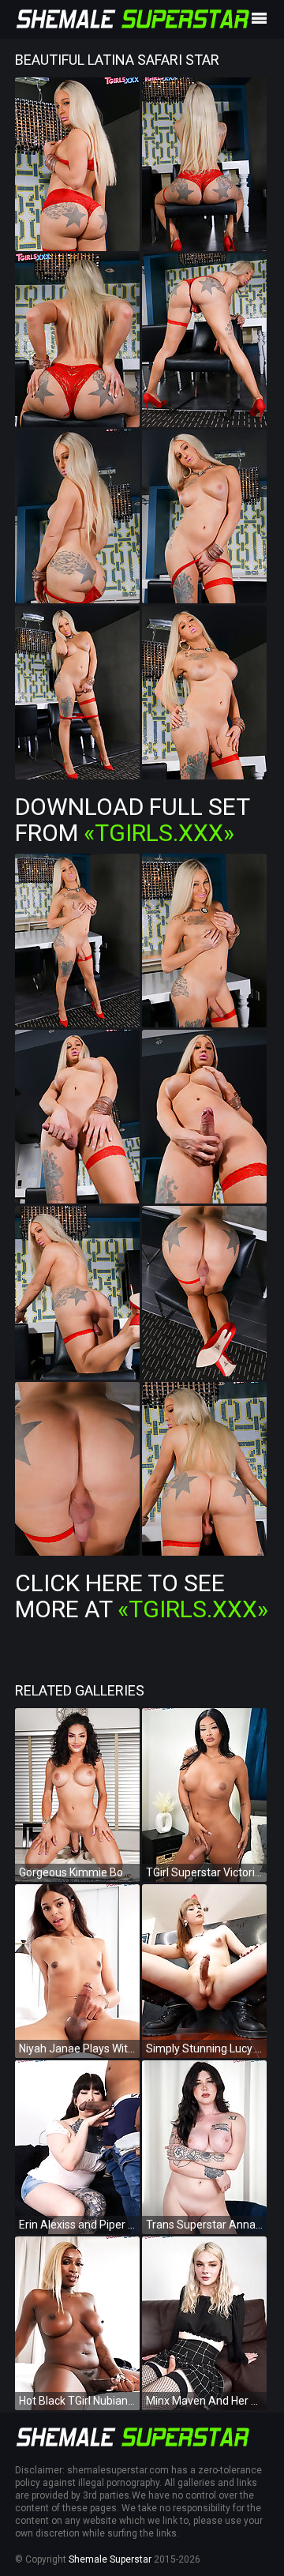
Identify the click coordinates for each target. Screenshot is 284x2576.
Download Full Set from (132, 820)
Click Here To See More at (142, 1596)
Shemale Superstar (110, 2559)
